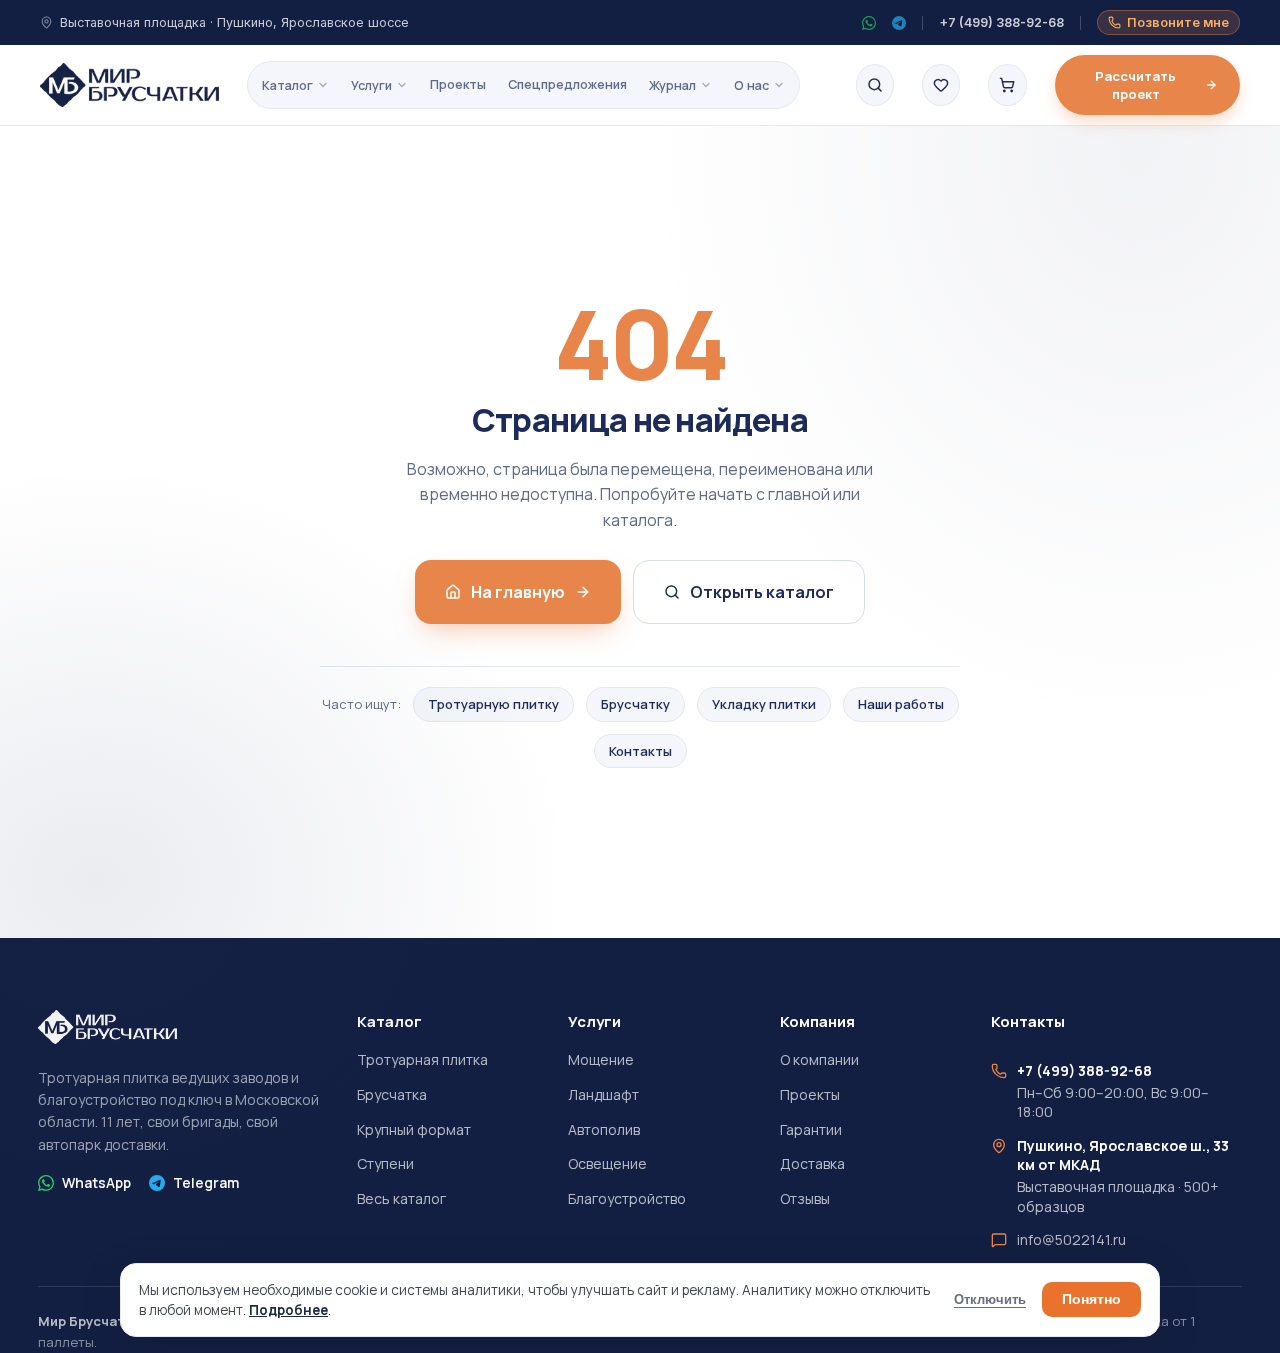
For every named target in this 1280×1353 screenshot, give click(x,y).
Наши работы (901, 704)
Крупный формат (414, 1129)
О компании (819, 1059)
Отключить (990, 1300)
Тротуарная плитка (422, 1059)
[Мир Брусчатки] (129, 85)
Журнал (672, 85)
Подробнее (288, 1310)
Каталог (287, 85)
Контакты (640, 751)
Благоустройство (627, 1198)
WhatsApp (96, 1182)
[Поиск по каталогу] (875, 85)
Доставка (812, 1163)
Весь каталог (401, 1198)
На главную (518, 592)
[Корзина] (1007, 85)
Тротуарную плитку (493, 704)
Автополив (604, 1129)
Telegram (206, 1182)
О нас (751, 85)
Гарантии (811, 1129)
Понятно (1091, 1299)
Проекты (458, 84)
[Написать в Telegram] (899, 23)
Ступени (385, 1163)
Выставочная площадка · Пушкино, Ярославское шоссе (234, 22)
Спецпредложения (567, 84)
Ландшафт (603, 1094)
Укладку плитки (764, 704)
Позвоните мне (1178, 22)
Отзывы (805, 1198)
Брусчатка (392, 1094)
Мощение (601, 1059)
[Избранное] (941, 85)
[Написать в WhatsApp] (869, 23)
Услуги (371, 85)
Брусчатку (635, 704)
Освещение (607, 1163)
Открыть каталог (762, 592)
